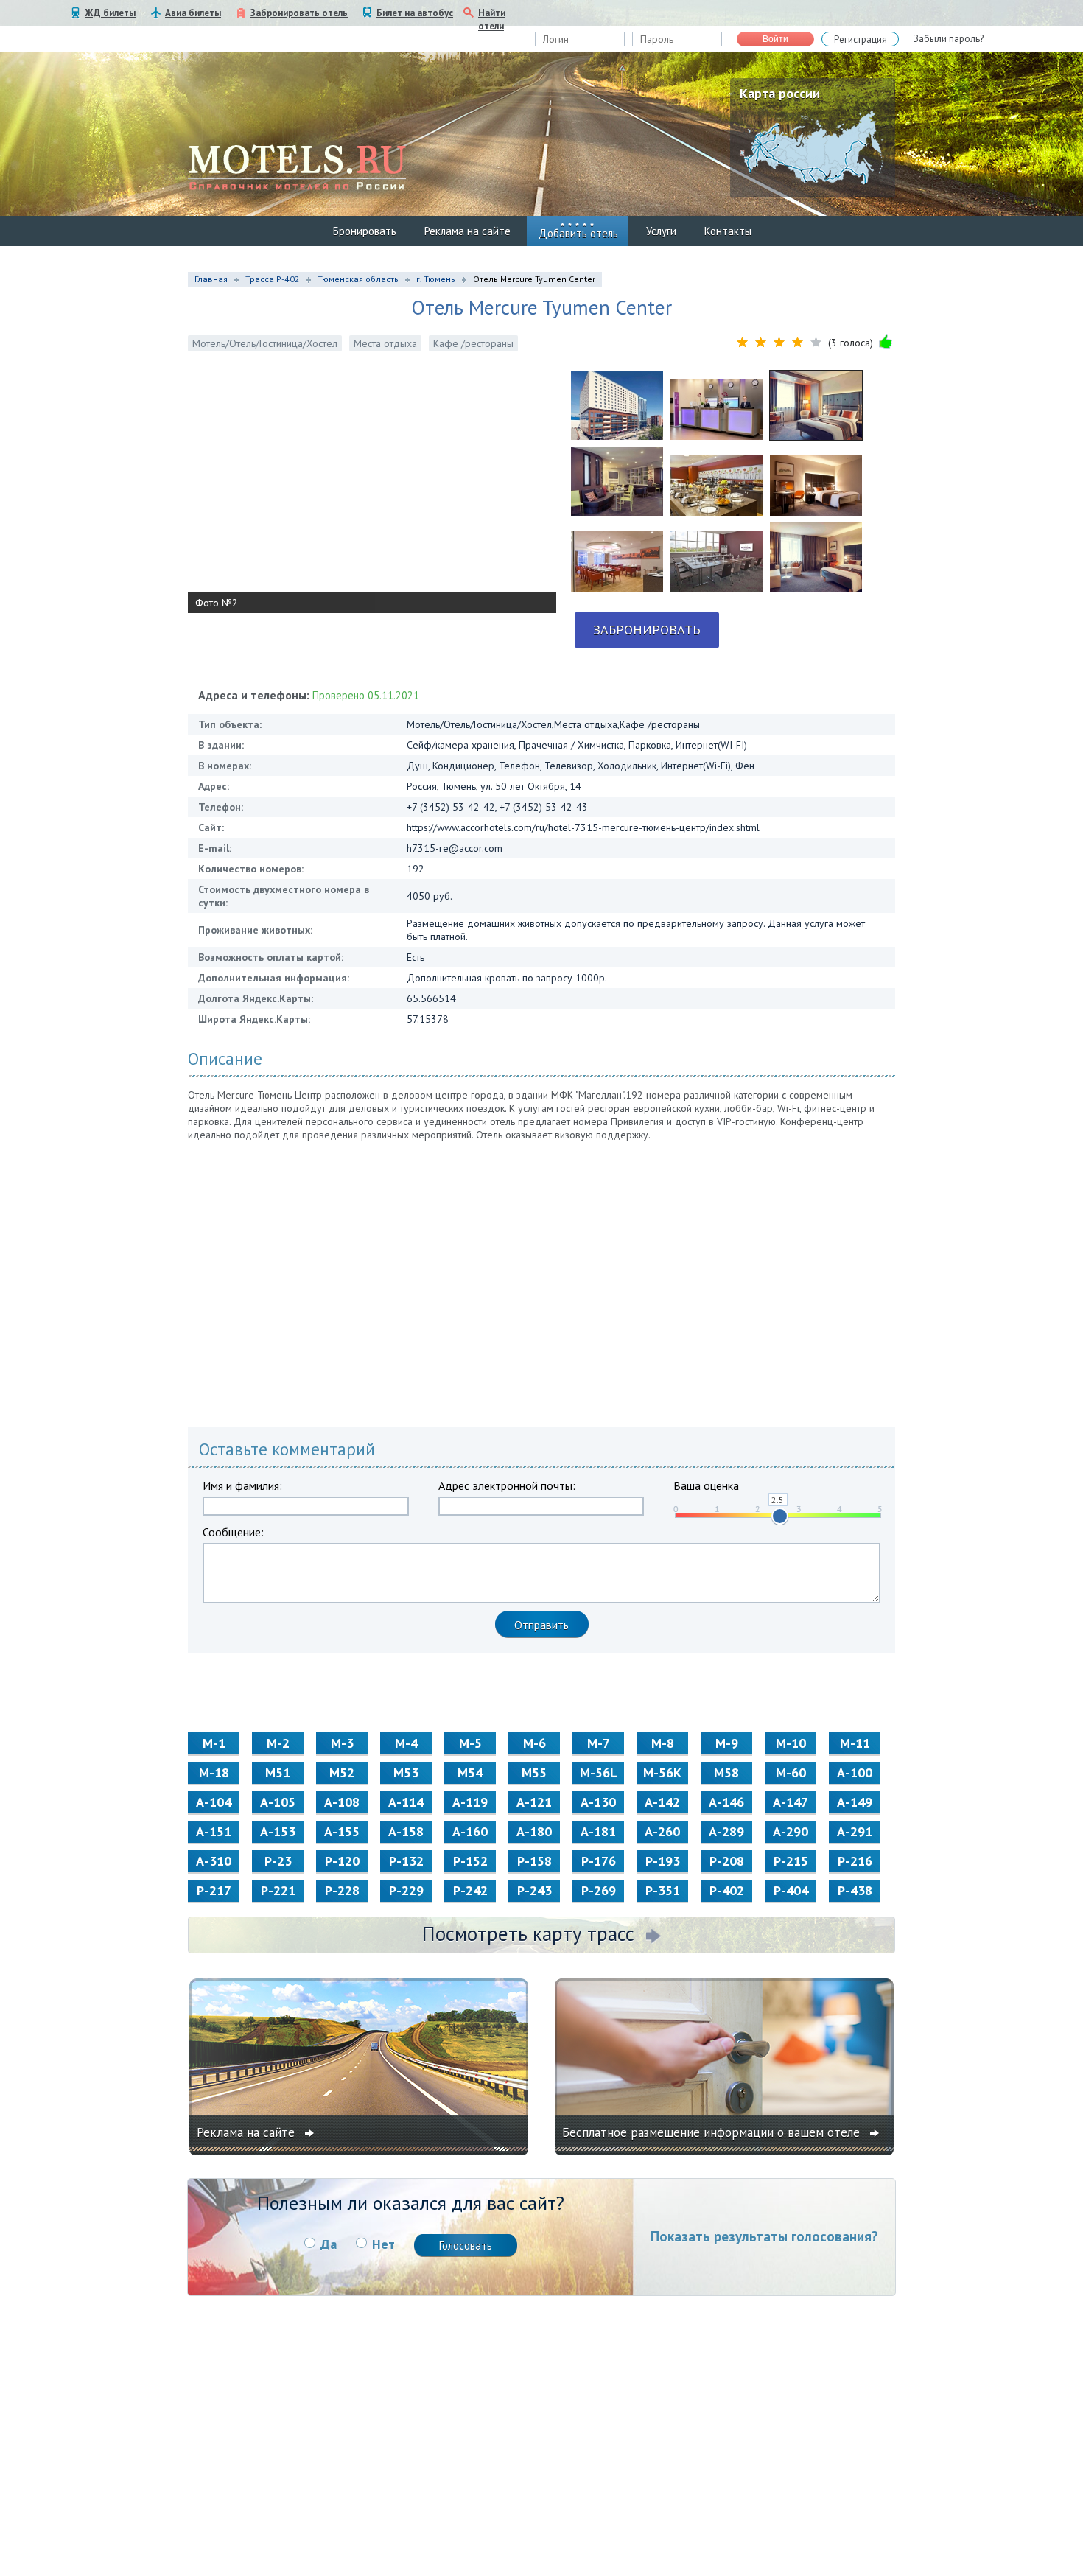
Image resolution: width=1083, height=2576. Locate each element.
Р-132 (406, 1861)
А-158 (406, 1831)
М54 (470, 1772)
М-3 (342, 1743)
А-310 (214, 1861)
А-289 (726, 1831)
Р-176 (599, 1861)
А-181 (598, 1831)
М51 (278, 1772)
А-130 (598, 1802)
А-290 (791, 1831)
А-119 (470, 1802)
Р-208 (727, 1861)
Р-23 (278, 1861)
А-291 (855, 1831)
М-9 (727, 1743)
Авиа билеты (193, 13)
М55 (534, 1772)
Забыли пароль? (949, 39)
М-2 (278, 1743)
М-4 (406, 1743)
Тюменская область (358, 279)
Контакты (728, 231)
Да (329, 2244)
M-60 (791, 1772)
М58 (726, 1772)
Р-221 (278, 1890)
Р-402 (727, 1890)
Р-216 (855, 1861)
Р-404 (791, 1890)
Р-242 (470, 1890)
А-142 (662, 1802)
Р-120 (342, 1861)
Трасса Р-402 (273, 279)
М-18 (214, 1772)
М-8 (663, 1743)
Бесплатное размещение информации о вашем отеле (713, 2132)
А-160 (470, 1831)
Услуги (661, 231)
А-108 (342, 1802)
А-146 (726, 1802)
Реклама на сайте (467, 231)
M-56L (599, 1772)
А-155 (342, 1831)
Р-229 (406, 1890)
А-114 (406, 1802)
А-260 (662, 1831)
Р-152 (470, 1861)
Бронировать (365, 231)
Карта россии (780, 93)
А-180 (534, 1831)
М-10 (791, 1743)
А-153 (278, 1831)
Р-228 (342, 1890)
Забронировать (647, 630)
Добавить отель (578, 233)
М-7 (599, 1743)
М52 (342, 1772)
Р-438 (855, 1890)
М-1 (214, 1743)
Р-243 (535, 1890)
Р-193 (663, 1861)
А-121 (534, 1802)
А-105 (278, 1802)
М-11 (855, 1743)
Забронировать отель (299, 13)
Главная (211, 279)
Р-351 (663, 1890)
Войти (775, 39)
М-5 (470, 1743)
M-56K (662, 1772)
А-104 (214, 1802)
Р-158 (535, 1861)
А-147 (791, 1802)
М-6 (535, 1743)
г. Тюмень (436, 279)
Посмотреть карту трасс (528, 1933)
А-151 (214, 1831)
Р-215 (791, 1861)
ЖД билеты (110, 13)
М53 (406, 1772)
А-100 (855, 1772)
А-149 (855, 1802)
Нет (383, 2244)
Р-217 (214, 1890)
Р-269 (599, 1890)
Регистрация (861, 39)
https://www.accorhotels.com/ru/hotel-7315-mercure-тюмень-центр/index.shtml (583, 827)
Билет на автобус (415, 13)
